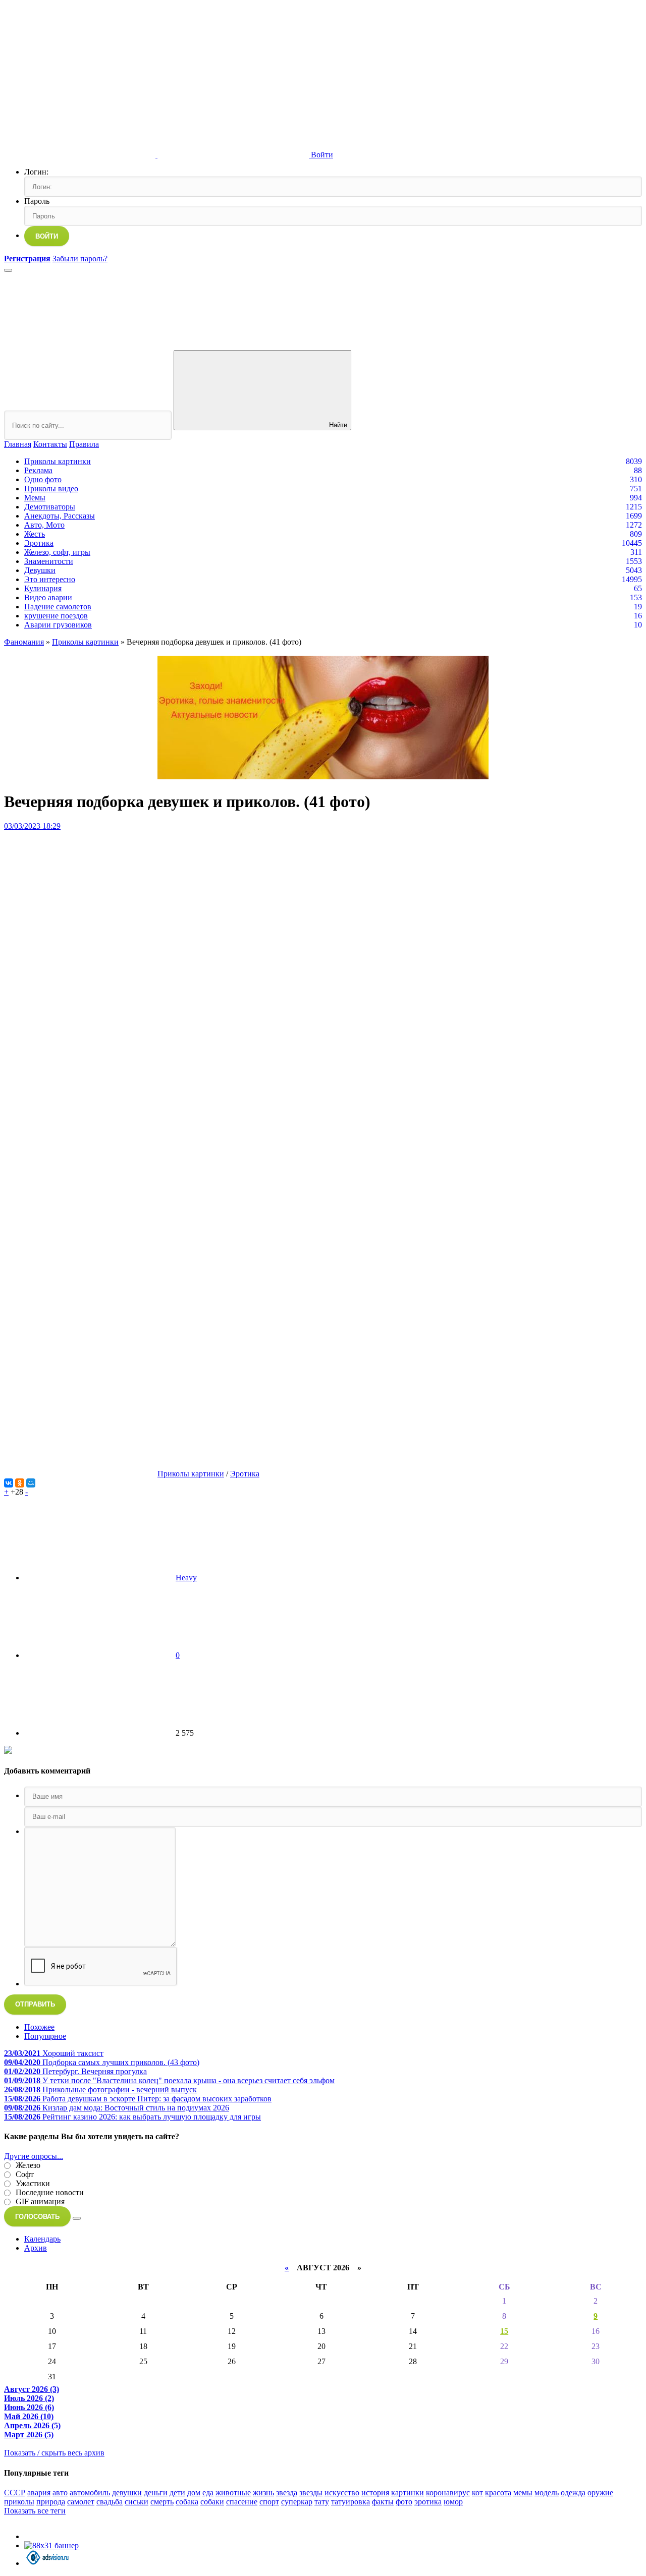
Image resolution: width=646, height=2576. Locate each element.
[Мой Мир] (31, 1483)
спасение (242, 2502)
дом (194, 2493)
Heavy (186, 1578)
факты (383, 2502)
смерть (162, 2502)
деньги (156, 2493)
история (375, 2493)
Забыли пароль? (80, 259)
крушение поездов (56, 616)
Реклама (38, 470)
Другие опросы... (34, 2156)
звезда (287, 2493)
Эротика (39, 543)
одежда (573, 2493)
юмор (453, 2502)
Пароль (37, 201)
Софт (24, 2174)
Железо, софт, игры (57, 552)
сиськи (137, 2502)
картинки (408, 2493)
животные (233, 2493)
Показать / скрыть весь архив (54, 2453)
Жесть (35, 534)
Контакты (50, 444)
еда (208, 2493)
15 (504, 2331)
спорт (269, 2502)
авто (60, 2493)
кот (477, 2493)
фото (404, 2502)
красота (498, 2493)
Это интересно (50, 579)
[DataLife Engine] (80, 77)
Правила (84, 444)
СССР (15, 2493)
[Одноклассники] (20, 1483)
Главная (18, 444)
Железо (27, 2165)
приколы (19, 2502)
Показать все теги (35, 2511)
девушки (127, 2493)
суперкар (297, 2502)
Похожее (39, 2027)
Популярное (45, 2036)
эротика (428, 2502)
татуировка (351, 2502)
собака (187, 2502)
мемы (523, 2493)
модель (547, 2493)
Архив (36, 2248)
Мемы (35, 498)
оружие (600, 2493)
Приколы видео (51, 489)
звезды (311, 2493)
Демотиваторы (50, 507)
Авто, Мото (44, 525)
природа (51, 2502)
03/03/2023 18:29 (32, 826)
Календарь (42, 2239)
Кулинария (43, 588)
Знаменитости (49, 561)
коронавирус (448, 2493)
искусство (342, 2493)
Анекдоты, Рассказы (60, 516)
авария (39, 2493)
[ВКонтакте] (9, 1483)
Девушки (40, 570)
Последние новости (49, 2192)
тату (322, 2502)
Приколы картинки (58, 461)
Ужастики (32, 2183)
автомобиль (90, 2493)
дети (177, 2493)
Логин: (36, 172)
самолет (81, 2502)
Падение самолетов (58, 607)
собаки (212, 2502)
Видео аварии (48, 597)
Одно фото (43, 479)
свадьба (110, 2502)
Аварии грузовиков (58, 625)
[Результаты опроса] (77, 2218)
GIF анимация (39, 2201)
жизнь (263, 2493)
